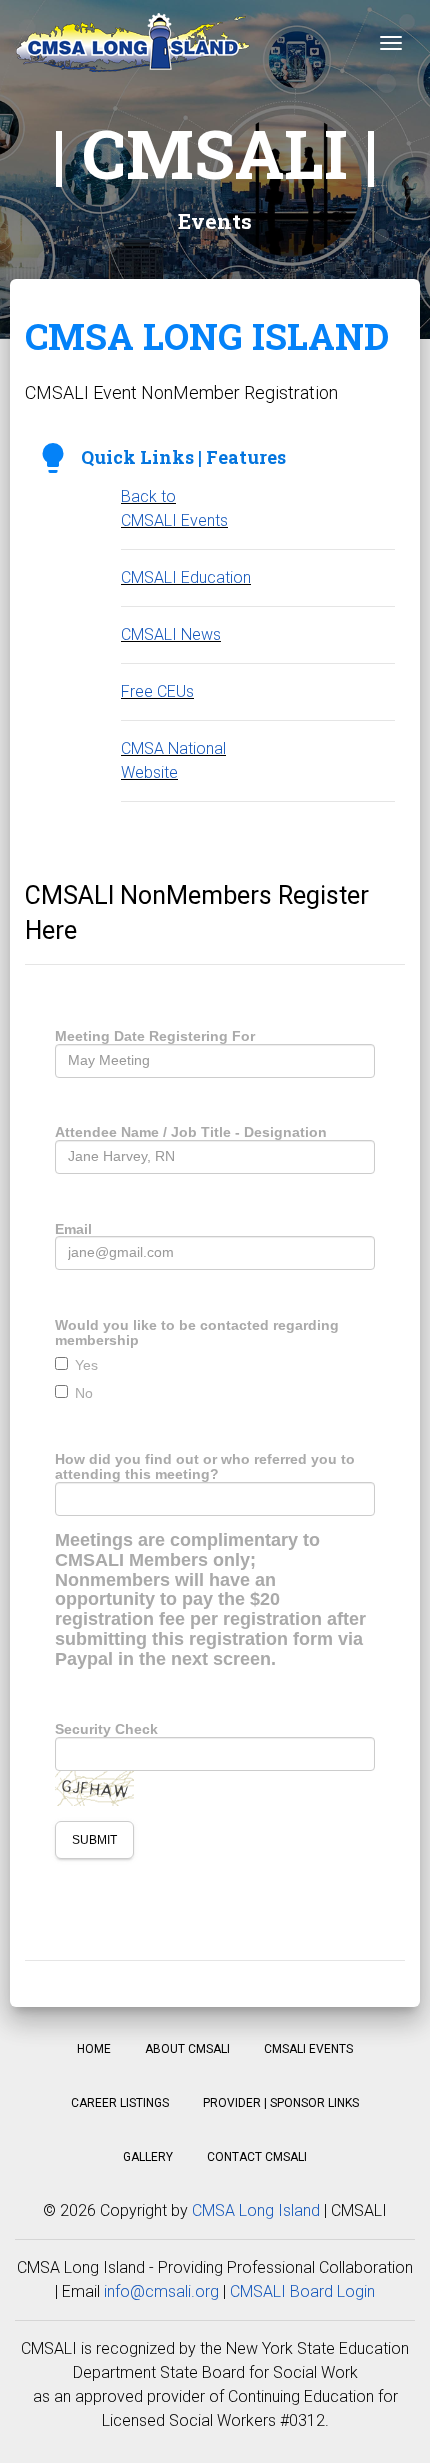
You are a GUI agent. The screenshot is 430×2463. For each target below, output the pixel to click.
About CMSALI (187, 2049)
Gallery (148, 2157)
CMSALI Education (186, 577)
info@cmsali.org (161, 2291)
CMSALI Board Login (302, 2291)
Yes (86, 1365)
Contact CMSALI (257, 2157)
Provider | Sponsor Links (281, 2103)
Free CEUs (157, 691)
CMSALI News (171, 634)
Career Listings (120, 2103)
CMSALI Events (308, 2049)
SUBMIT (94, 1840)
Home (94, 2049)
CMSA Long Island (256, 2210)
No (84, 1393)
